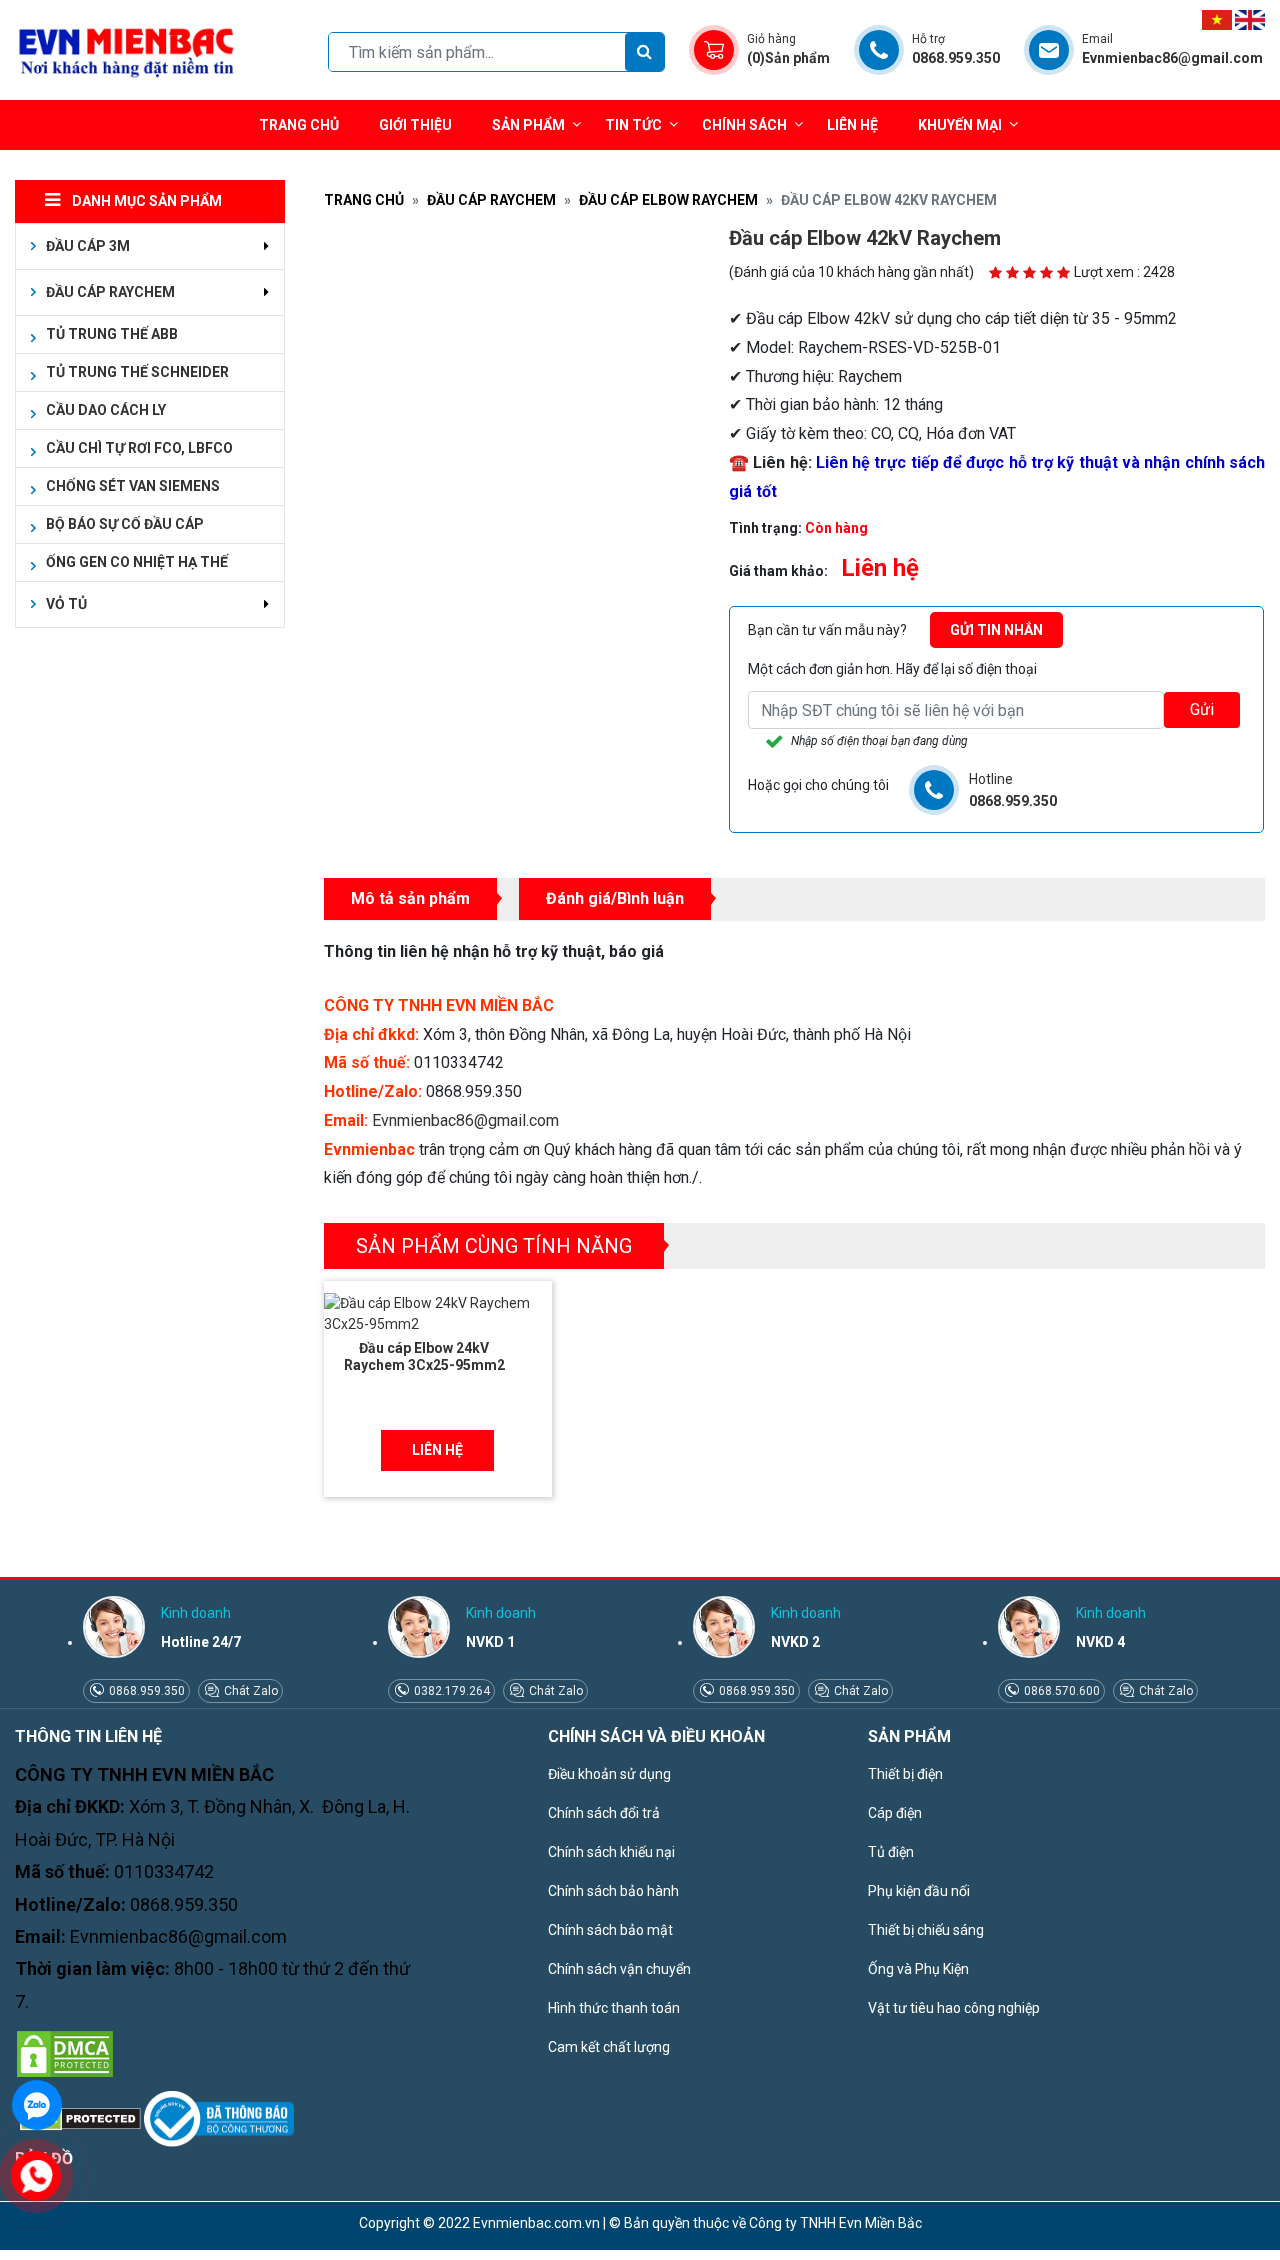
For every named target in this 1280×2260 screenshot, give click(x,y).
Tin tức (633, 125)
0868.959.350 (145, 1691)
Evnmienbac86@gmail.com (465, 1120)
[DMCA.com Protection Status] (65, 2053)
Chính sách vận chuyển (619, 1969)
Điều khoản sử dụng (609, 1774)
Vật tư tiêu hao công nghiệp (954, 2008)
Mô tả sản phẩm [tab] (410, 898)
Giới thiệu (415, 125)
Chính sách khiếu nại (611, 1852)
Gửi (1202, 709)
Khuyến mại (960, 125)
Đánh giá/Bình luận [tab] (615, 898)
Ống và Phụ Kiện (918, 1969)
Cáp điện (895, 1813)
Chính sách (744, 125)
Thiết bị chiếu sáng (926, 1930)
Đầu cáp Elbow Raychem (668, 200)
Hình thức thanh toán (614, 2008)
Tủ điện (891, 1852)
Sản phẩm (528, 125)
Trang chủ (299, 125)
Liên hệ (852, 125)
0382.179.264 (450, 1691)
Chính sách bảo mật (610, 1930)
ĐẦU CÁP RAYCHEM (491, 200)
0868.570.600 (1060, 1691)
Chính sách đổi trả (604, 1813)
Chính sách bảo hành (613, 1891)
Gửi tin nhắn (996, 630)
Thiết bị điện (905, 1774)
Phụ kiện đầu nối (919, 1891)
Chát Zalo (249, 1691)
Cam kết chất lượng (609, 2047)
